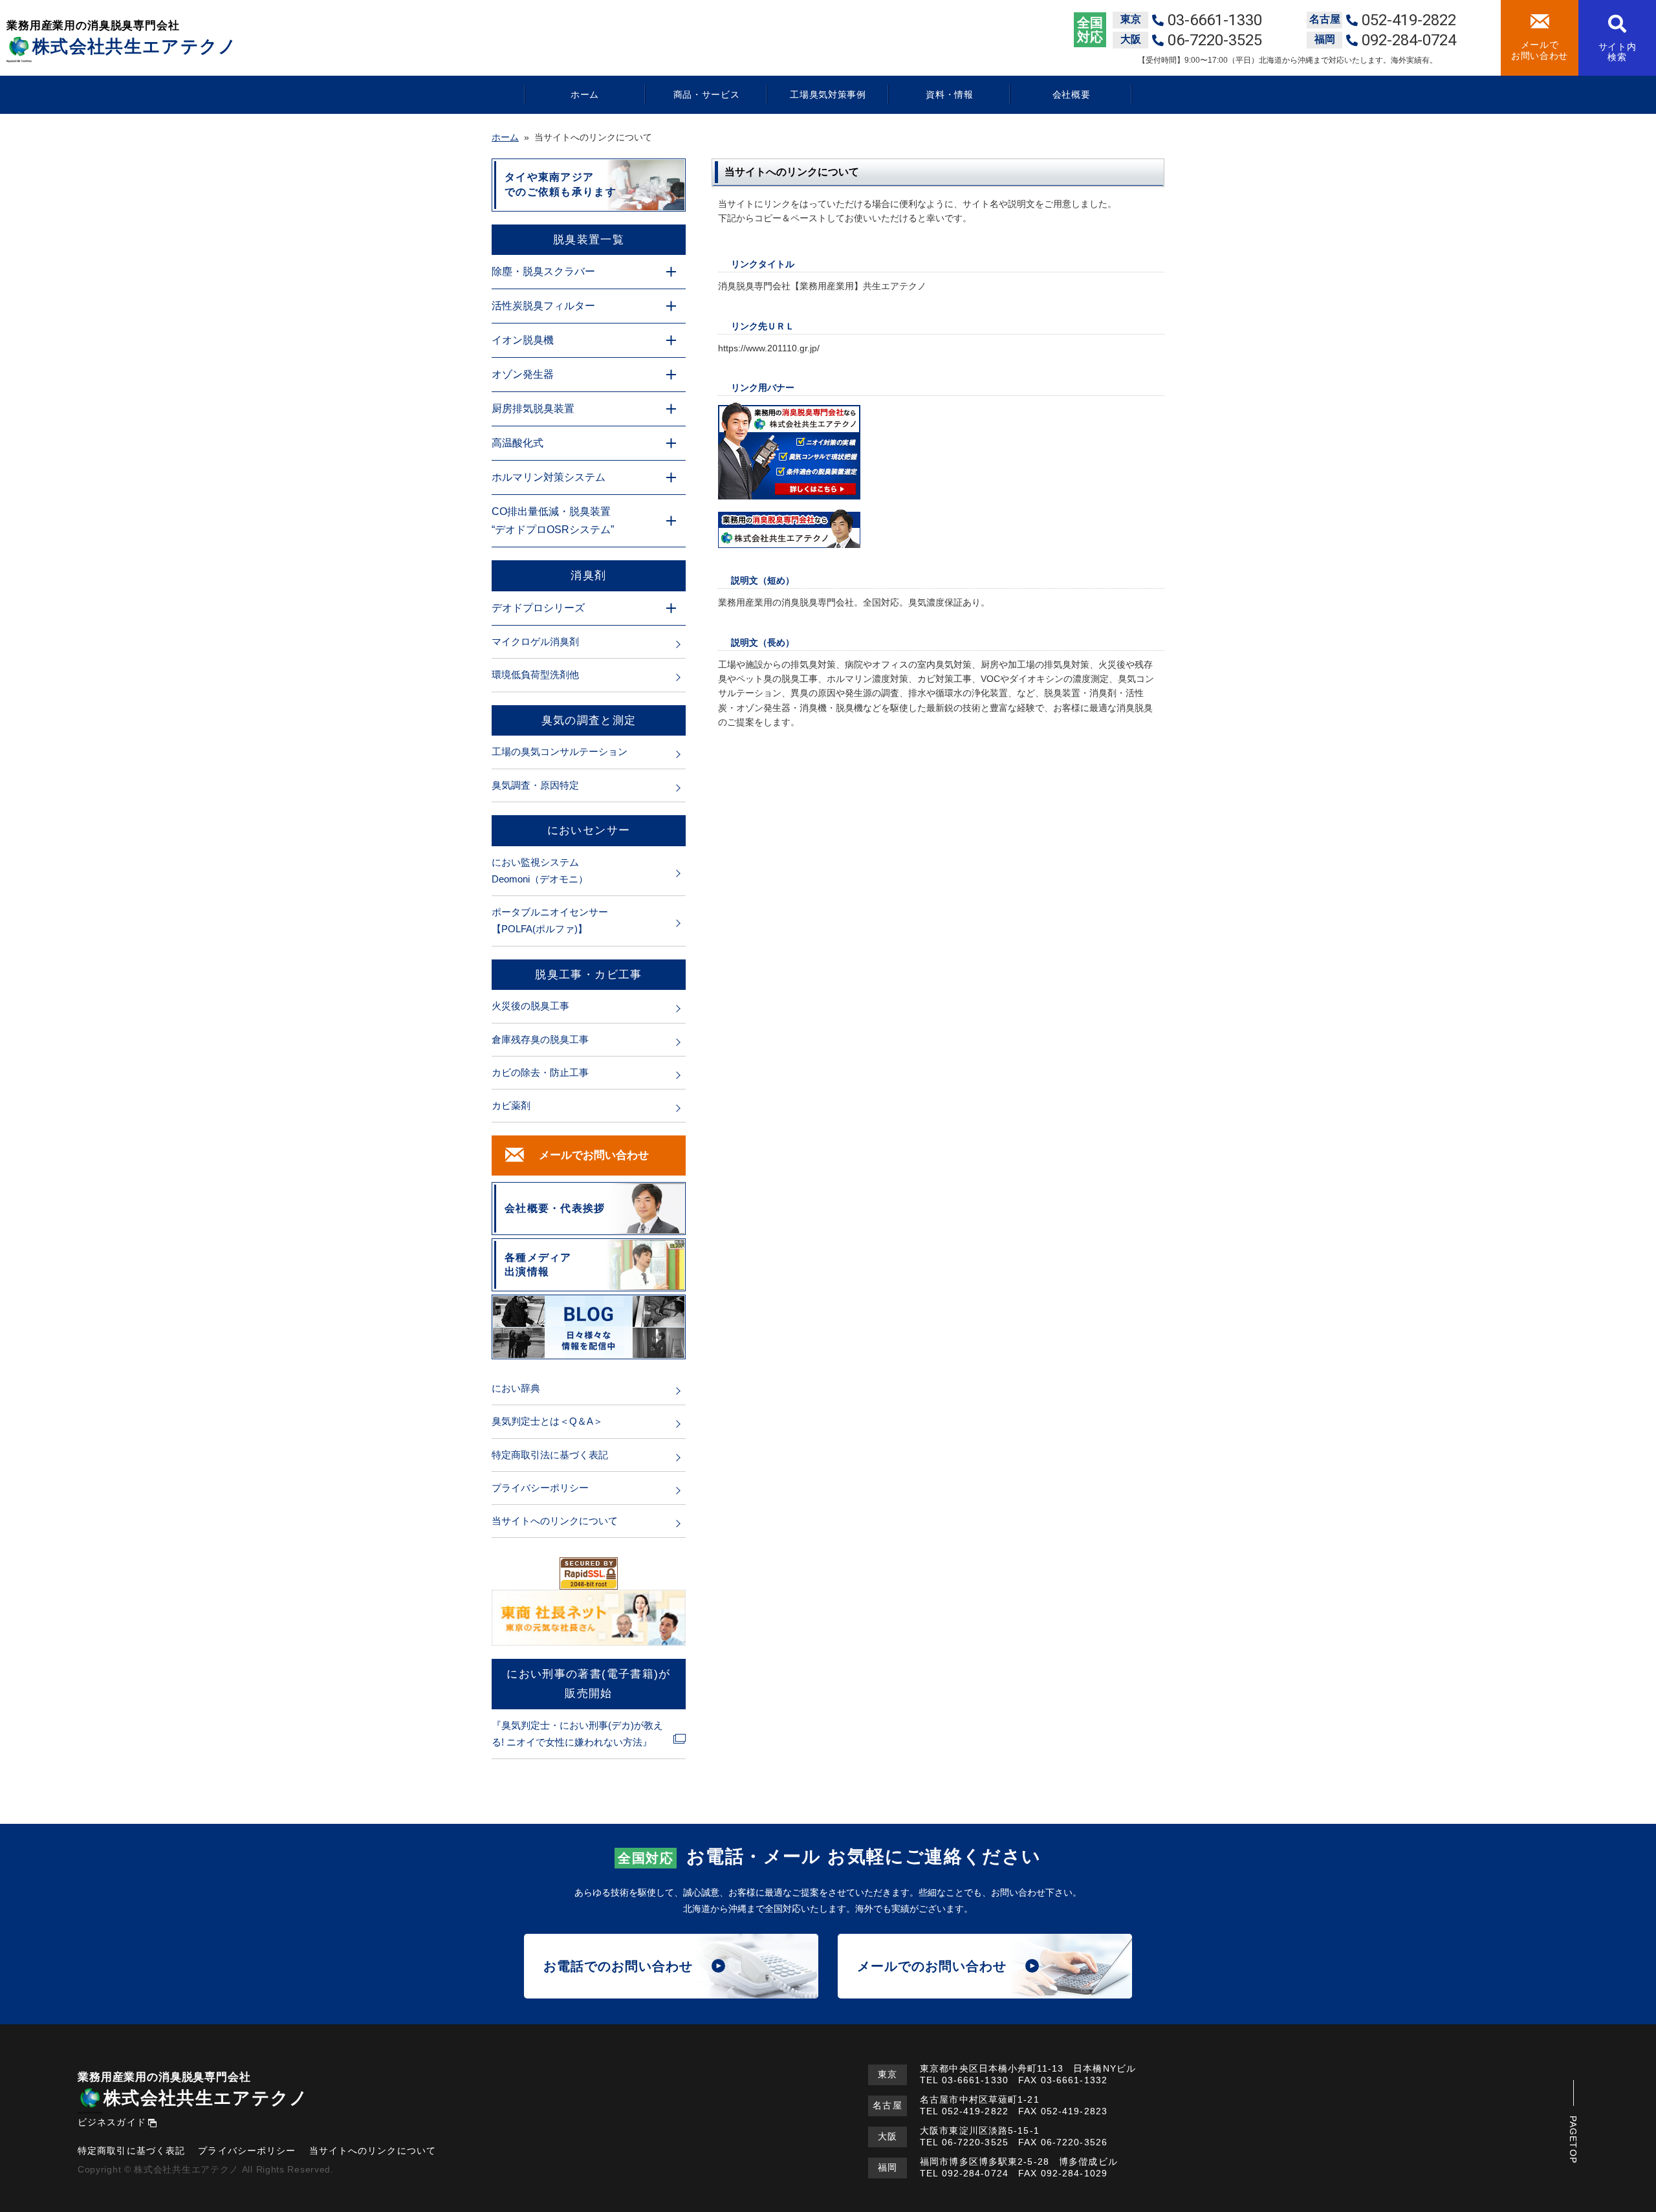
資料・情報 (950, 94)
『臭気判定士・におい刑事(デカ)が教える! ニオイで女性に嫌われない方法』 (577, 1734)
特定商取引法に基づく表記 (550, 1455)
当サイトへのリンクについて (555, 1521)
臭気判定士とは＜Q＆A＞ (547, 1421)
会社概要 (1072, 94)
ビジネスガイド (112, 2122)
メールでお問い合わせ (1540, 50)
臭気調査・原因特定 (535, 785)
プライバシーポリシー (540, 1488)
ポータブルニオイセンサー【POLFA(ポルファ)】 (550, 920)
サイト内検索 (1618, 52)
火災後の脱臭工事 (530, 1006)
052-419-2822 (975, 2111)
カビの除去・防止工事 (540, 1072)
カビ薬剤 (511, 1105)
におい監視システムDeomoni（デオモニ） (540, 871)
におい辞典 (516, 1388)
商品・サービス (707, 94)
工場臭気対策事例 (828, 94)
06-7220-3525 (975, 2142)
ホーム (585, 94)
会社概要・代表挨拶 (555, 1208)
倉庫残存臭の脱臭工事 (540, 1039)
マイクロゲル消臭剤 (535, 641)
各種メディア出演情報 (538, 1265)
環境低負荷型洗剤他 (535, 674)
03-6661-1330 (975, 2080)
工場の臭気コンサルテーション (560, 751)
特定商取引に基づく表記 (131, 2151)
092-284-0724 (975, 2173)
